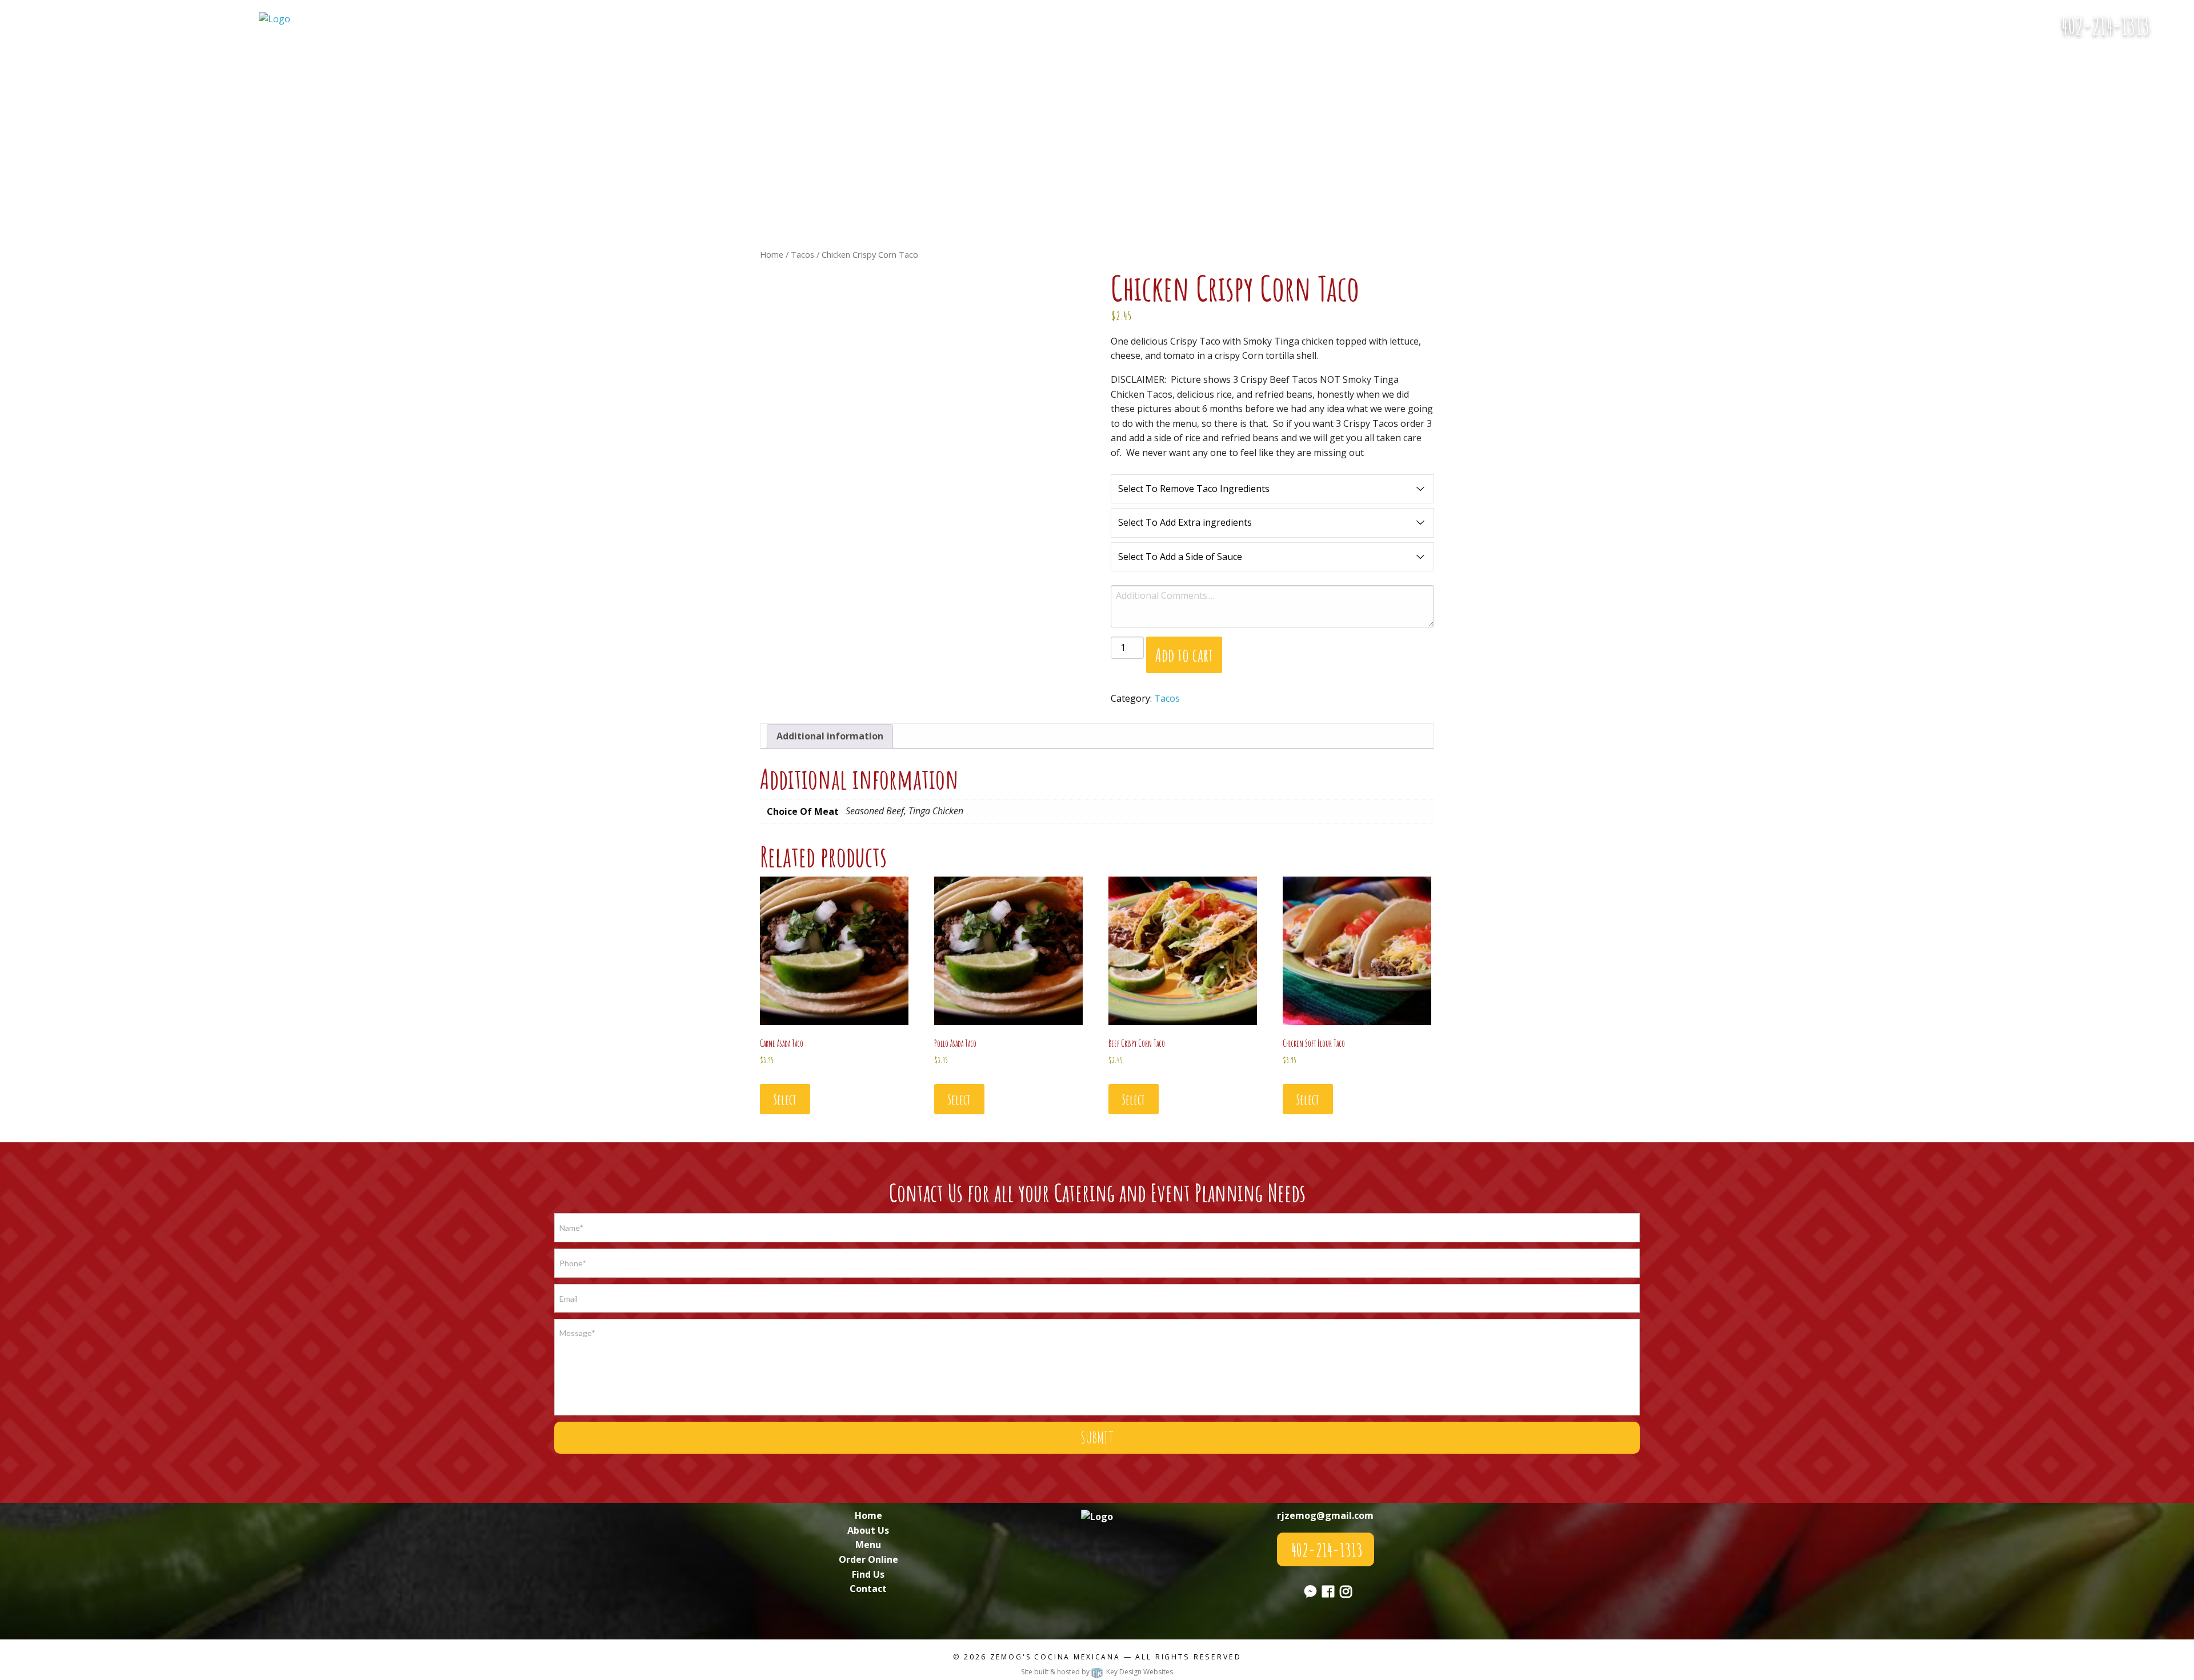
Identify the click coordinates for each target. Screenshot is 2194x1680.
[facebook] (1328, 1593)
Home (772, 254)
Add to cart (1184, 655)
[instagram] (1346, 1593)
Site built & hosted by (1097, 1672)
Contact (868, 1589)
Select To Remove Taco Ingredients (1194, 489)
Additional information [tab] (830, 736)
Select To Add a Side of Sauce (1180, 557)
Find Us (868, 1574)
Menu (868, 1545)
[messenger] (2176, 32)
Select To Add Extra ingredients (1185, 522)
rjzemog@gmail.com (1325, 1515)
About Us (868, 1530)
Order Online (868, 1559)
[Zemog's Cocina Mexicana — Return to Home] (275, 18)
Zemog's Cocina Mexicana (1055, 1657)
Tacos (802, 254)
